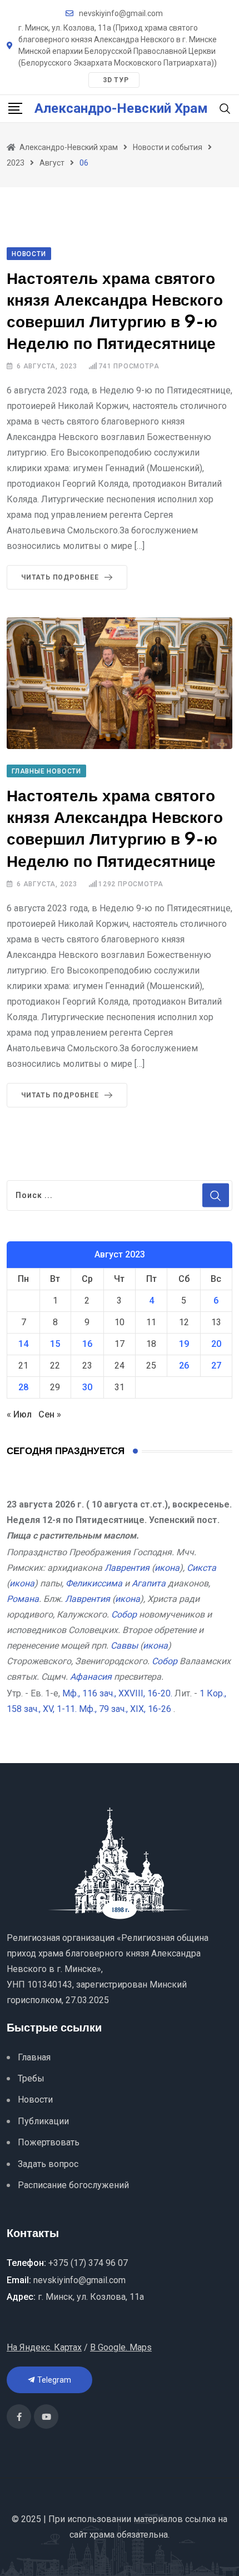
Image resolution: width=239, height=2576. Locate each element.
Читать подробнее (60, 577)
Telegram (53, 2380)
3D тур (116, 80)
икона (167, 1568)
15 (55, 1344)
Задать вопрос (48, 2164)
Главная (34, 2057)
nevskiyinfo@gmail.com (121, 13)
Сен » (50, 1414)
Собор (124, 1614)
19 (184, 1344)
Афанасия (91, 1677)
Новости (35, 2100)
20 (216, 1344)
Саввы (124, 1646)
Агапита (149, 1583)
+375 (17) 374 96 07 (88, 2263)
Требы (31, 2078)
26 (184, 1366)
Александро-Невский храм (121, 108)
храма (102, 2535)
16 (87, 1344)
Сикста (201, 1568)
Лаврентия (127, 1568)
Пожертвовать (49, 2142)
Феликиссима (94, 1583)
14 (23, 1344)
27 (216, 1366)
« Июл (19, 1414)
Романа (23, 1599)
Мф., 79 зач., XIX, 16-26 (125, 1709)
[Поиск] (225, 108)
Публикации (43, 2121)
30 (87, 1387)
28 (23, 1387)
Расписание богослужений (73, 2185)
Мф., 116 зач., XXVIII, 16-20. (117, 1693)
